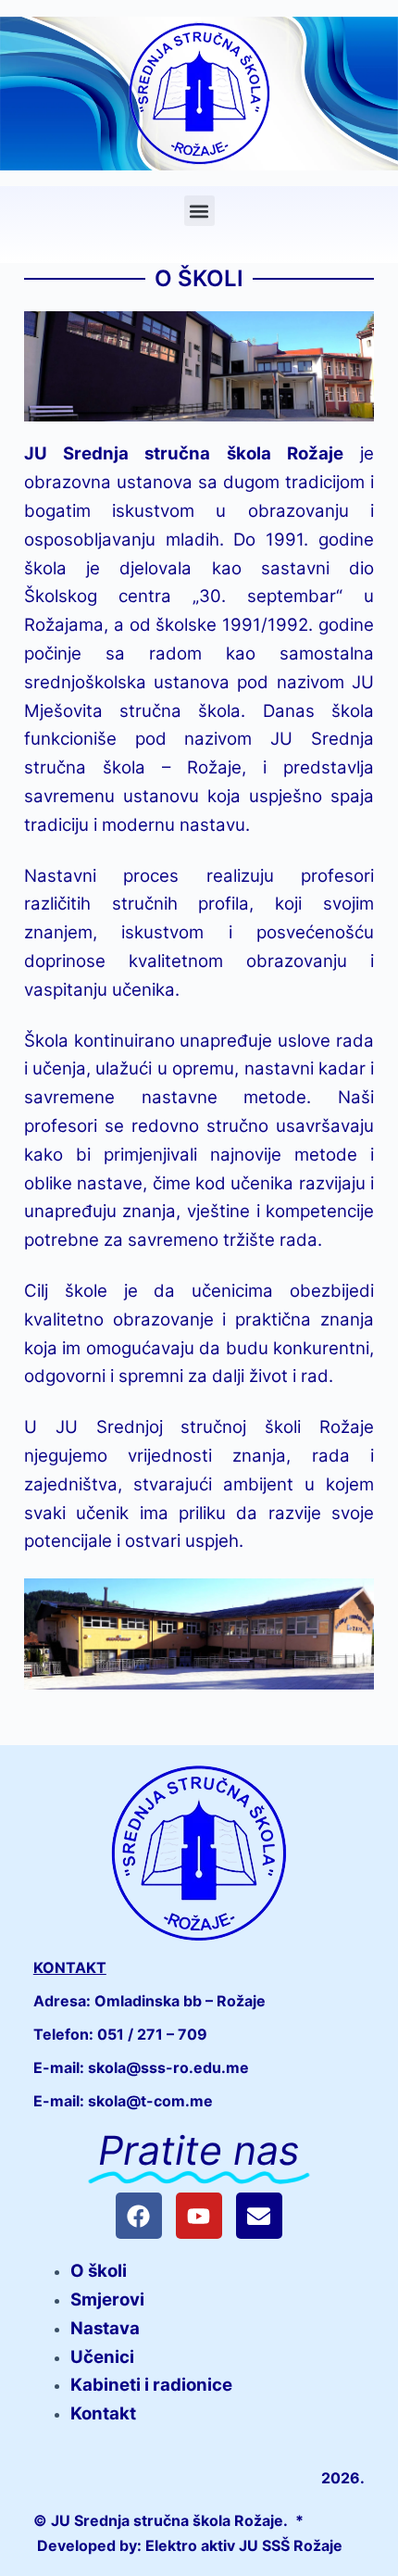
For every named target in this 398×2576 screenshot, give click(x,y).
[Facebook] (139, 2216)
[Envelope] (259, 2216)
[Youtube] (199, 2216)
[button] (199, 211)
